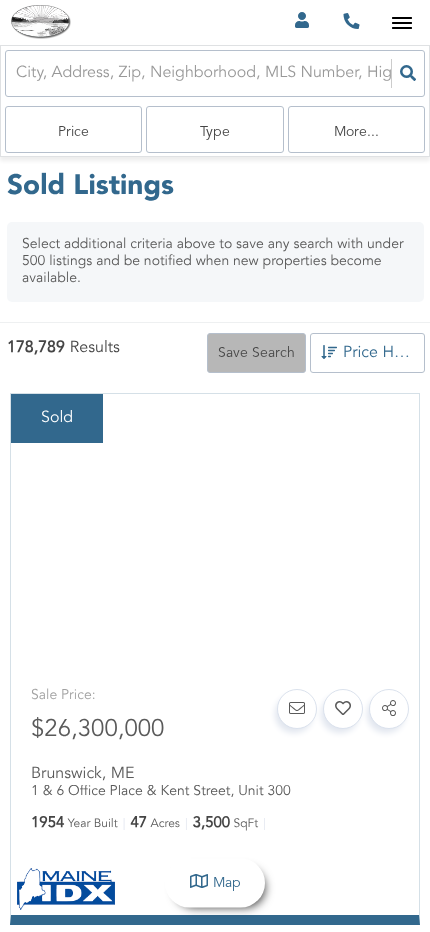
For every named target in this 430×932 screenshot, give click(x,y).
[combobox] (18, 73)
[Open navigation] (401, 23)
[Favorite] (343, 709)
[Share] (389, 709)
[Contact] (297, 709)
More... (356, 132)
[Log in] (301, 22)
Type (215, 132)
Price (73, 132)
